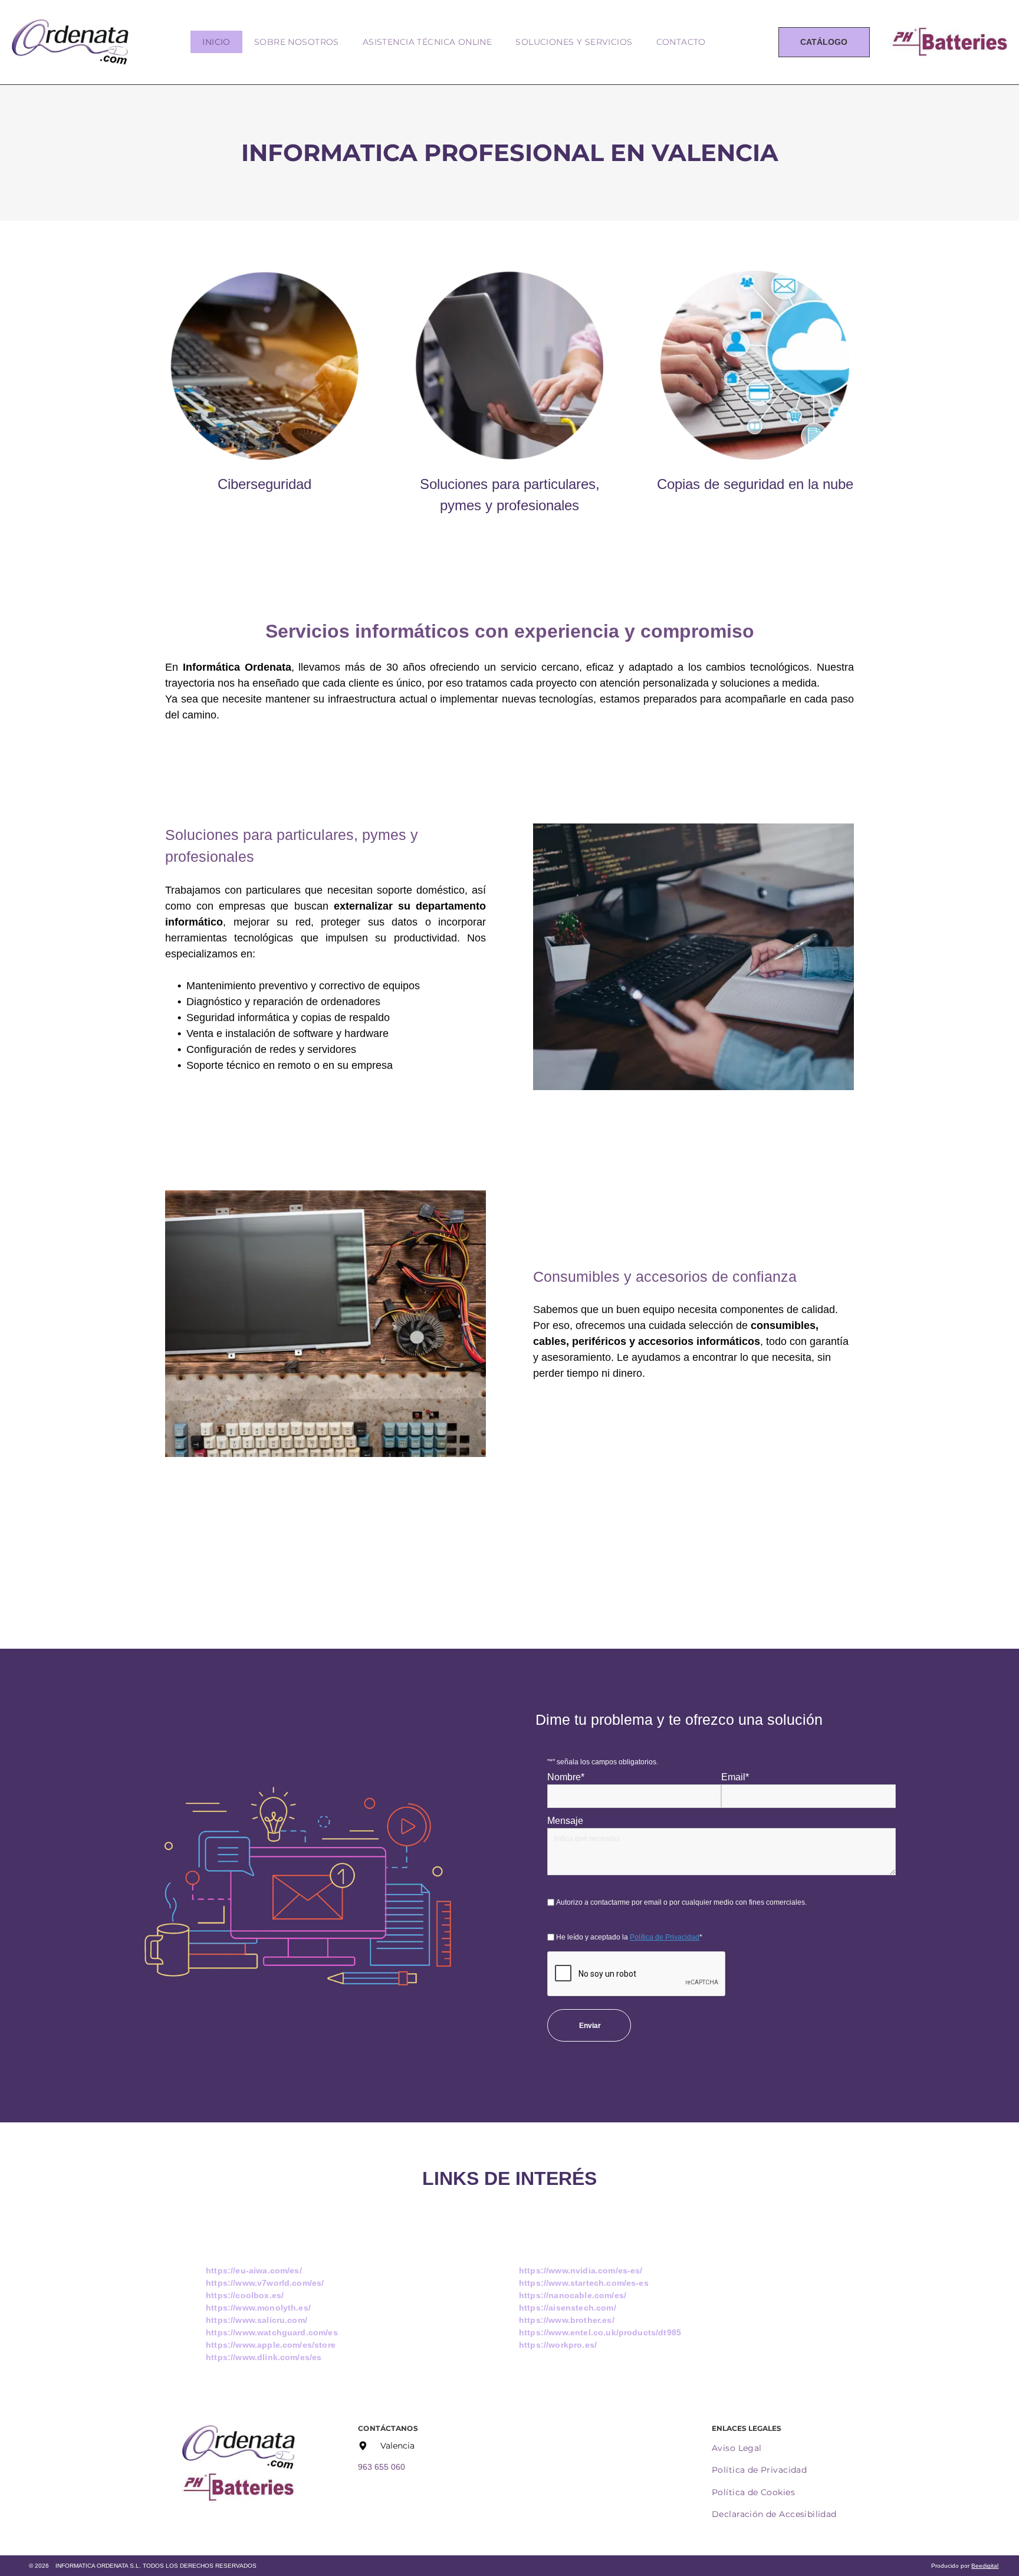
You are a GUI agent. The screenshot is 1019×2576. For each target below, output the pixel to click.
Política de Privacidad (665, 1937)
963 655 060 (382, 2467)
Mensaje (565, 1821)
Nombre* (566, 1777)
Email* (735, 1777)
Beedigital (985, 2566)
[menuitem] (216, 42)
